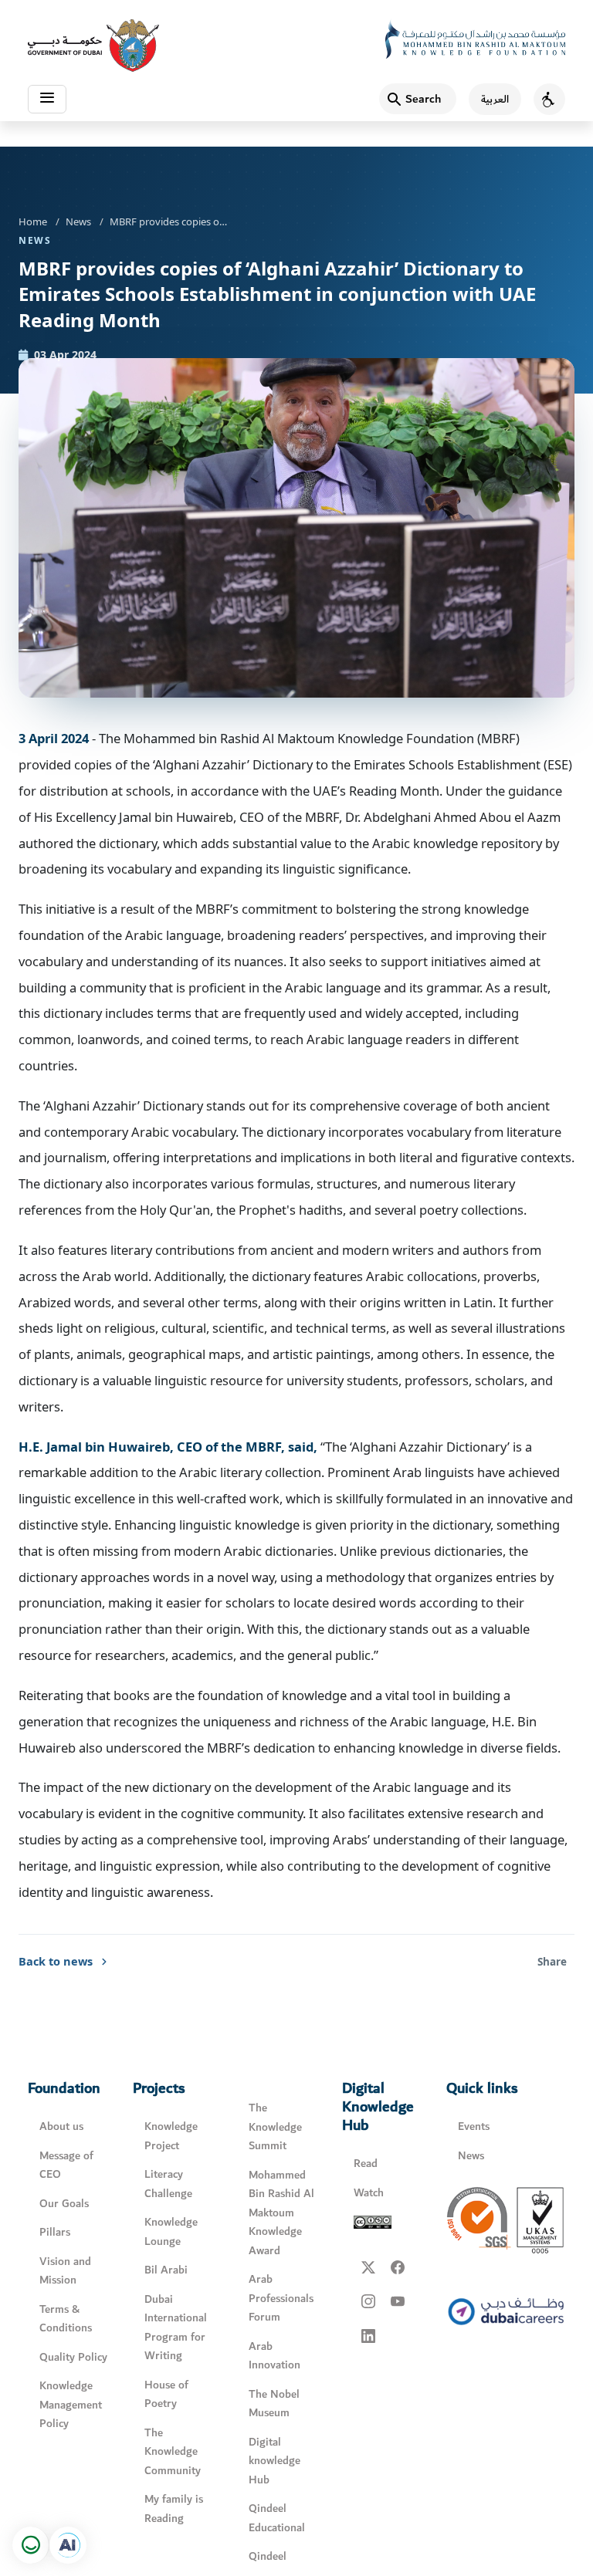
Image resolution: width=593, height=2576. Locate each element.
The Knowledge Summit (275, 2127)
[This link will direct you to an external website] (93, 46)
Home (33, 221)
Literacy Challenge (168, 2184)
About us (61, 2126)
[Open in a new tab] (68, 2545)
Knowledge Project (171, 2136)
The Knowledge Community (173, 2452)
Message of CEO (66, 2165)
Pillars (55, 2232)
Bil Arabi (166, 2270)
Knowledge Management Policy (71, 2405)
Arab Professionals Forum (281, 2298)
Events (474, 2126)
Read (366, 2164)
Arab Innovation (274, 2356)
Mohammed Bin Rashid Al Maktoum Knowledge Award (281, 2213)
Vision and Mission (65, 2271)
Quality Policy (73, 2357)
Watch (369, 2193)
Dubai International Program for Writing (176, 2328)
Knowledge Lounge (171, 2232)
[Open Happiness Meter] (31, 2545)
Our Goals (64, 2204)
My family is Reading (174, 2509)
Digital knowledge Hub (274, 2461)
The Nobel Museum (274, 2404)
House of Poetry (166, 2395)
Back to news (56, 1961)
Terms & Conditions (66, 2319)
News (78, 221)
